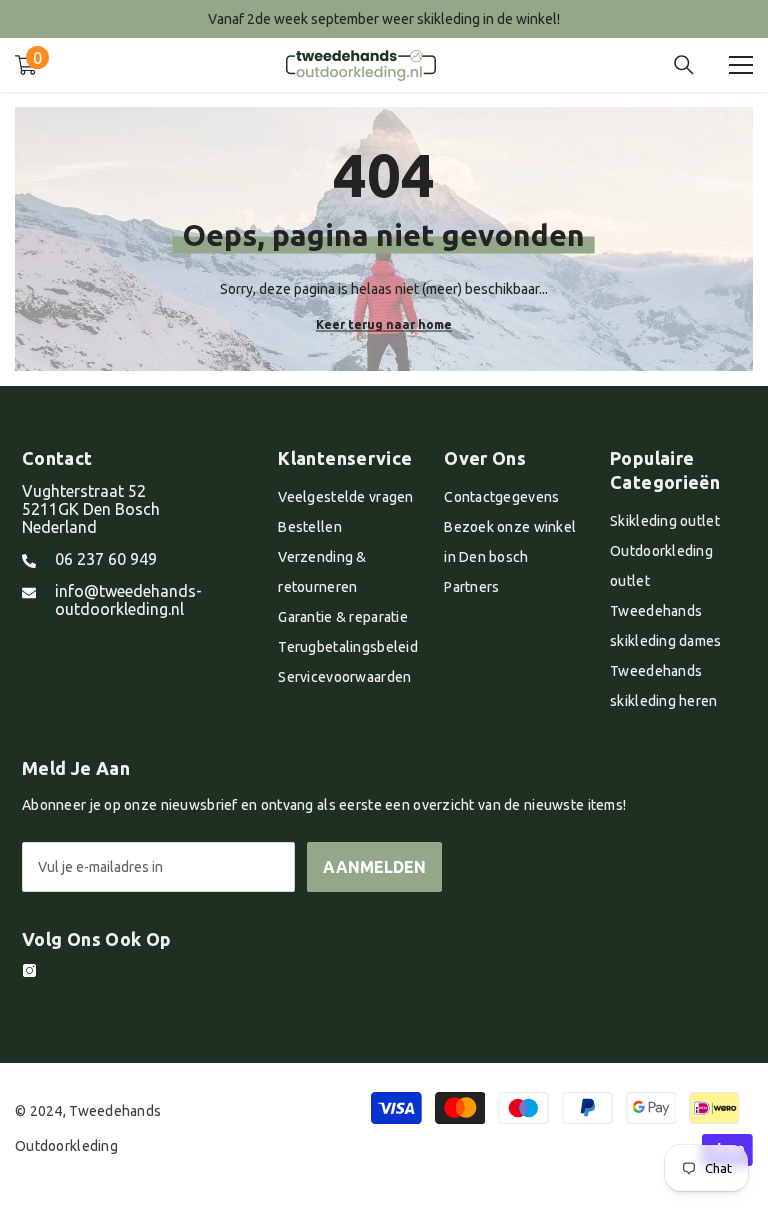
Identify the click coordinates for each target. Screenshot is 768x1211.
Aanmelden (374, 867)
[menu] (741, 65)
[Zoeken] (684, 65)
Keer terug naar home (384, 324)
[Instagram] (29, 970)
